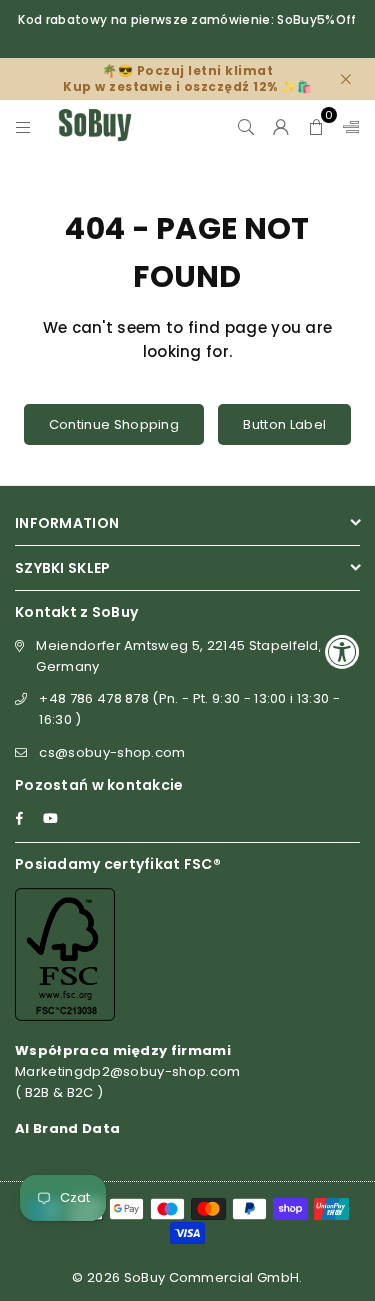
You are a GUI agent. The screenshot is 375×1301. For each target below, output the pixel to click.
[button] (316, 125)
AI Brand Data (67, 1128)
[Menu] (23, 125)
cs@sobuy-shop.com (112, 752)
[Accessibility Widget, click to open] (342, 650)
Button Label (284, 424)
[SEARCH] (246, 125)
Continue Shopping (114, 424)
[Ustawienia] (347, 125)
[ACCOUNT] (281, 125)
